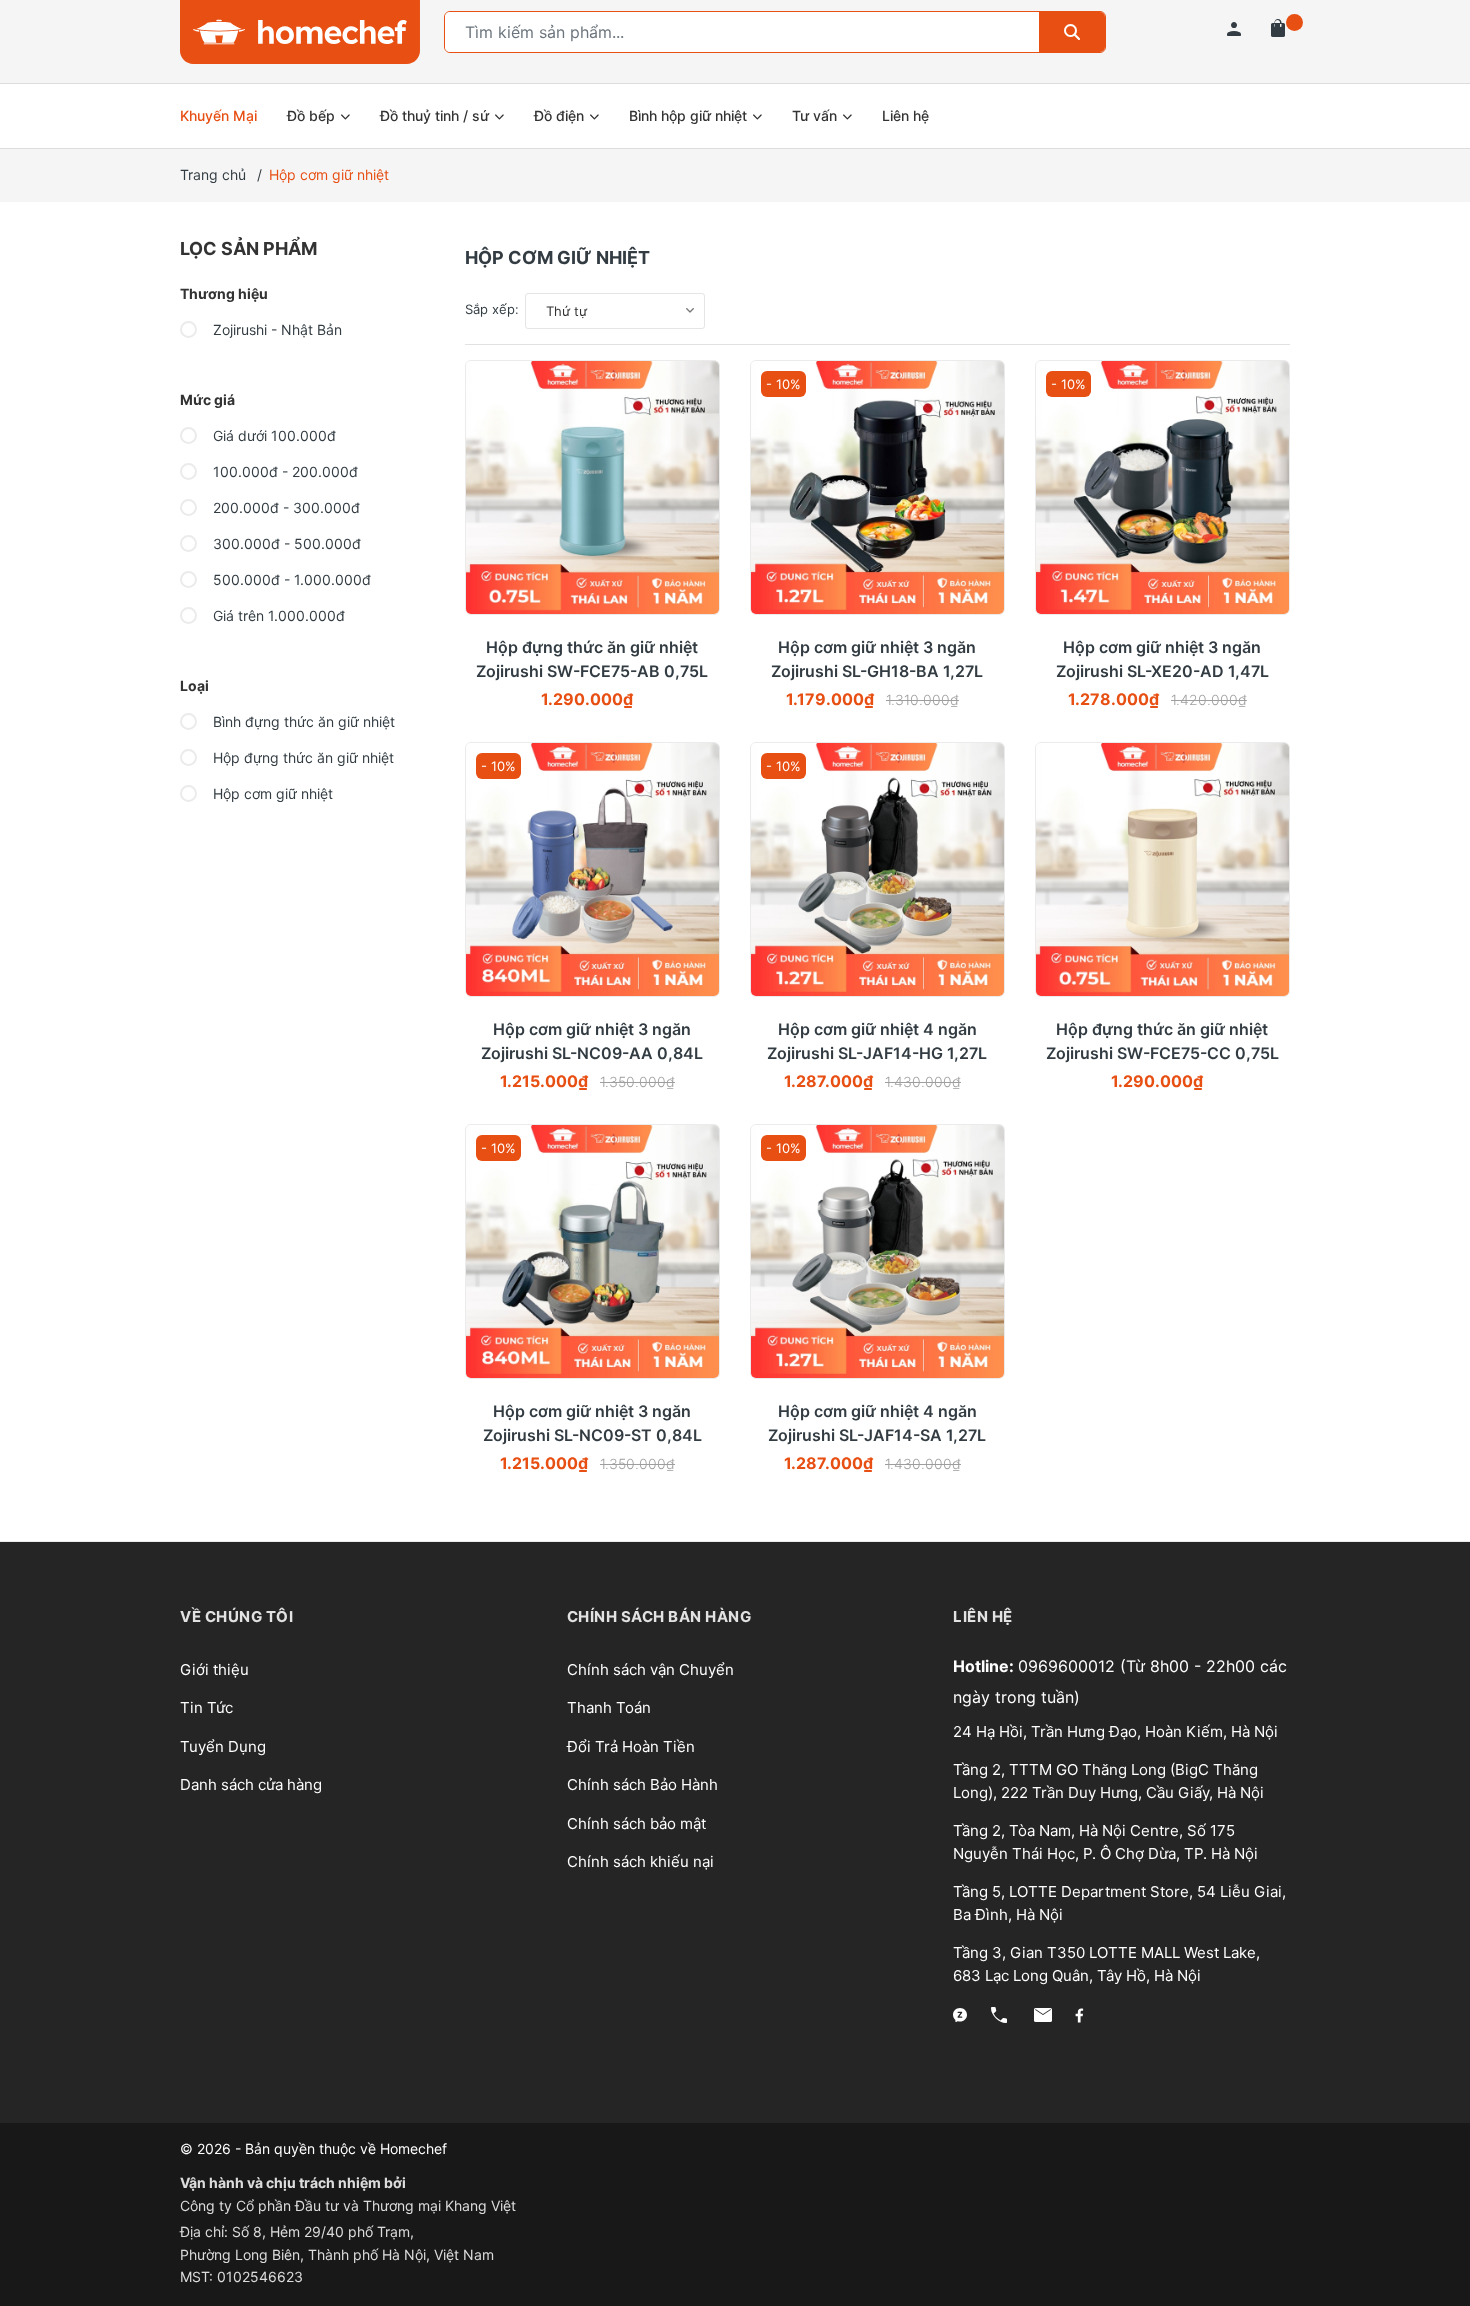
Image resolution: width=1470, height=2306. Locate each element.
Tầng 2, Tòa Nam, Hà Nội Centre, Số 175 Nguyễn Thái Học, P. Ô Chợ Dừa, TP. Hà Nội (1105, 1842)
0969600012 (1069, 1666)
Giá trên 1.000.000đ (277, 615)
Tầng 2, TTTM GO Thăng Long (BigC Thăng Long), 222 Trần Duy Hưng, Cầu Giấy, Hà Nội (1108, 1781)
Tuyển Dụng (223, 1746)
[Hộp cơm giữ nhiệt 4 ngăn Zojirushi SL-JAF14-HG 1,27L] (877, 869)
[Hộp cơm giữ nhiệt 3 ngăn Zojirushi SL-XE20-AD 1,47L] (1162, 487)
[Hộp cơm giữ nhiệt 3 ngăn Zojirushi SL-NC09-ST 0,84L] (592, 1251)
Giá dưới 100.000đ (272, 435)
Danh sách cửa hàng (251, 1784)
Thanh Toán (609, 1707)
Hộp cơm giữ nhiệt (271, 793)
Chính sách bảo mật (636, 1823)
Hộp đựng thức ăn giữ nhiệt (301, 757)
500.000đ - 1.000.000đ (290, 579)
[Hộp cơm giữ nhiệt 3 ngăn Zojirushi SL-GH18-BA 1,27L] (877, 487)
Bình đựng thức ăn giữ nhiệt (302, 721)
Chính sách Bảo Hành (642, 1784)
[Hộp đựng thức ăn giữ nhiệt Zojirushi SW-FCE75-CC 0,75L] (1162, 869)
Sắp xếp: (492, 309)
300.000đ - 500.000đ (285, 543)
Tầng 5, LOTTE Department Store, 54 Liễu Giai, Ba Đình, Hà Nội (1119, 1903)
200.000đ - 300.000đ (284, 507)
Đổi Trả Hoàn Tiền (631, 1746)
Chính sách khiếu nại (640, 1861)
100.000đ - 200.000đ (283, 471)
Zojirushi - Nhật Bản (275, 329)
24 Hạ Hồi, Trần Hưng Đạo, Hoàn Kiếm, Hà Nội (1115, 1731)
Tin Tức (206, 1707)
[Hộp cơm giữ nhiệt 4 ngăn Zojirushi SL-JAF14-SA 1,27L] (877, 1251)
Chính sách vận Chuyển (650, 1669)
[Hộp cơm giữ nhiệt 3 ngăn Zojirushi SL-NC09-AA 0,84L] (592, 869)
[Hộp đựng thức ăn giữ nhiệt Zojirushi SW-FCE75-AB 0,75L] (592, 487)
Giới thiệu (214, 1669)
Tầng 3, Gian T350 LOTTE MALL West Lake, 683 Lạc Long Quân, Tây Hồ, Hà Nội (1106, 1964)
